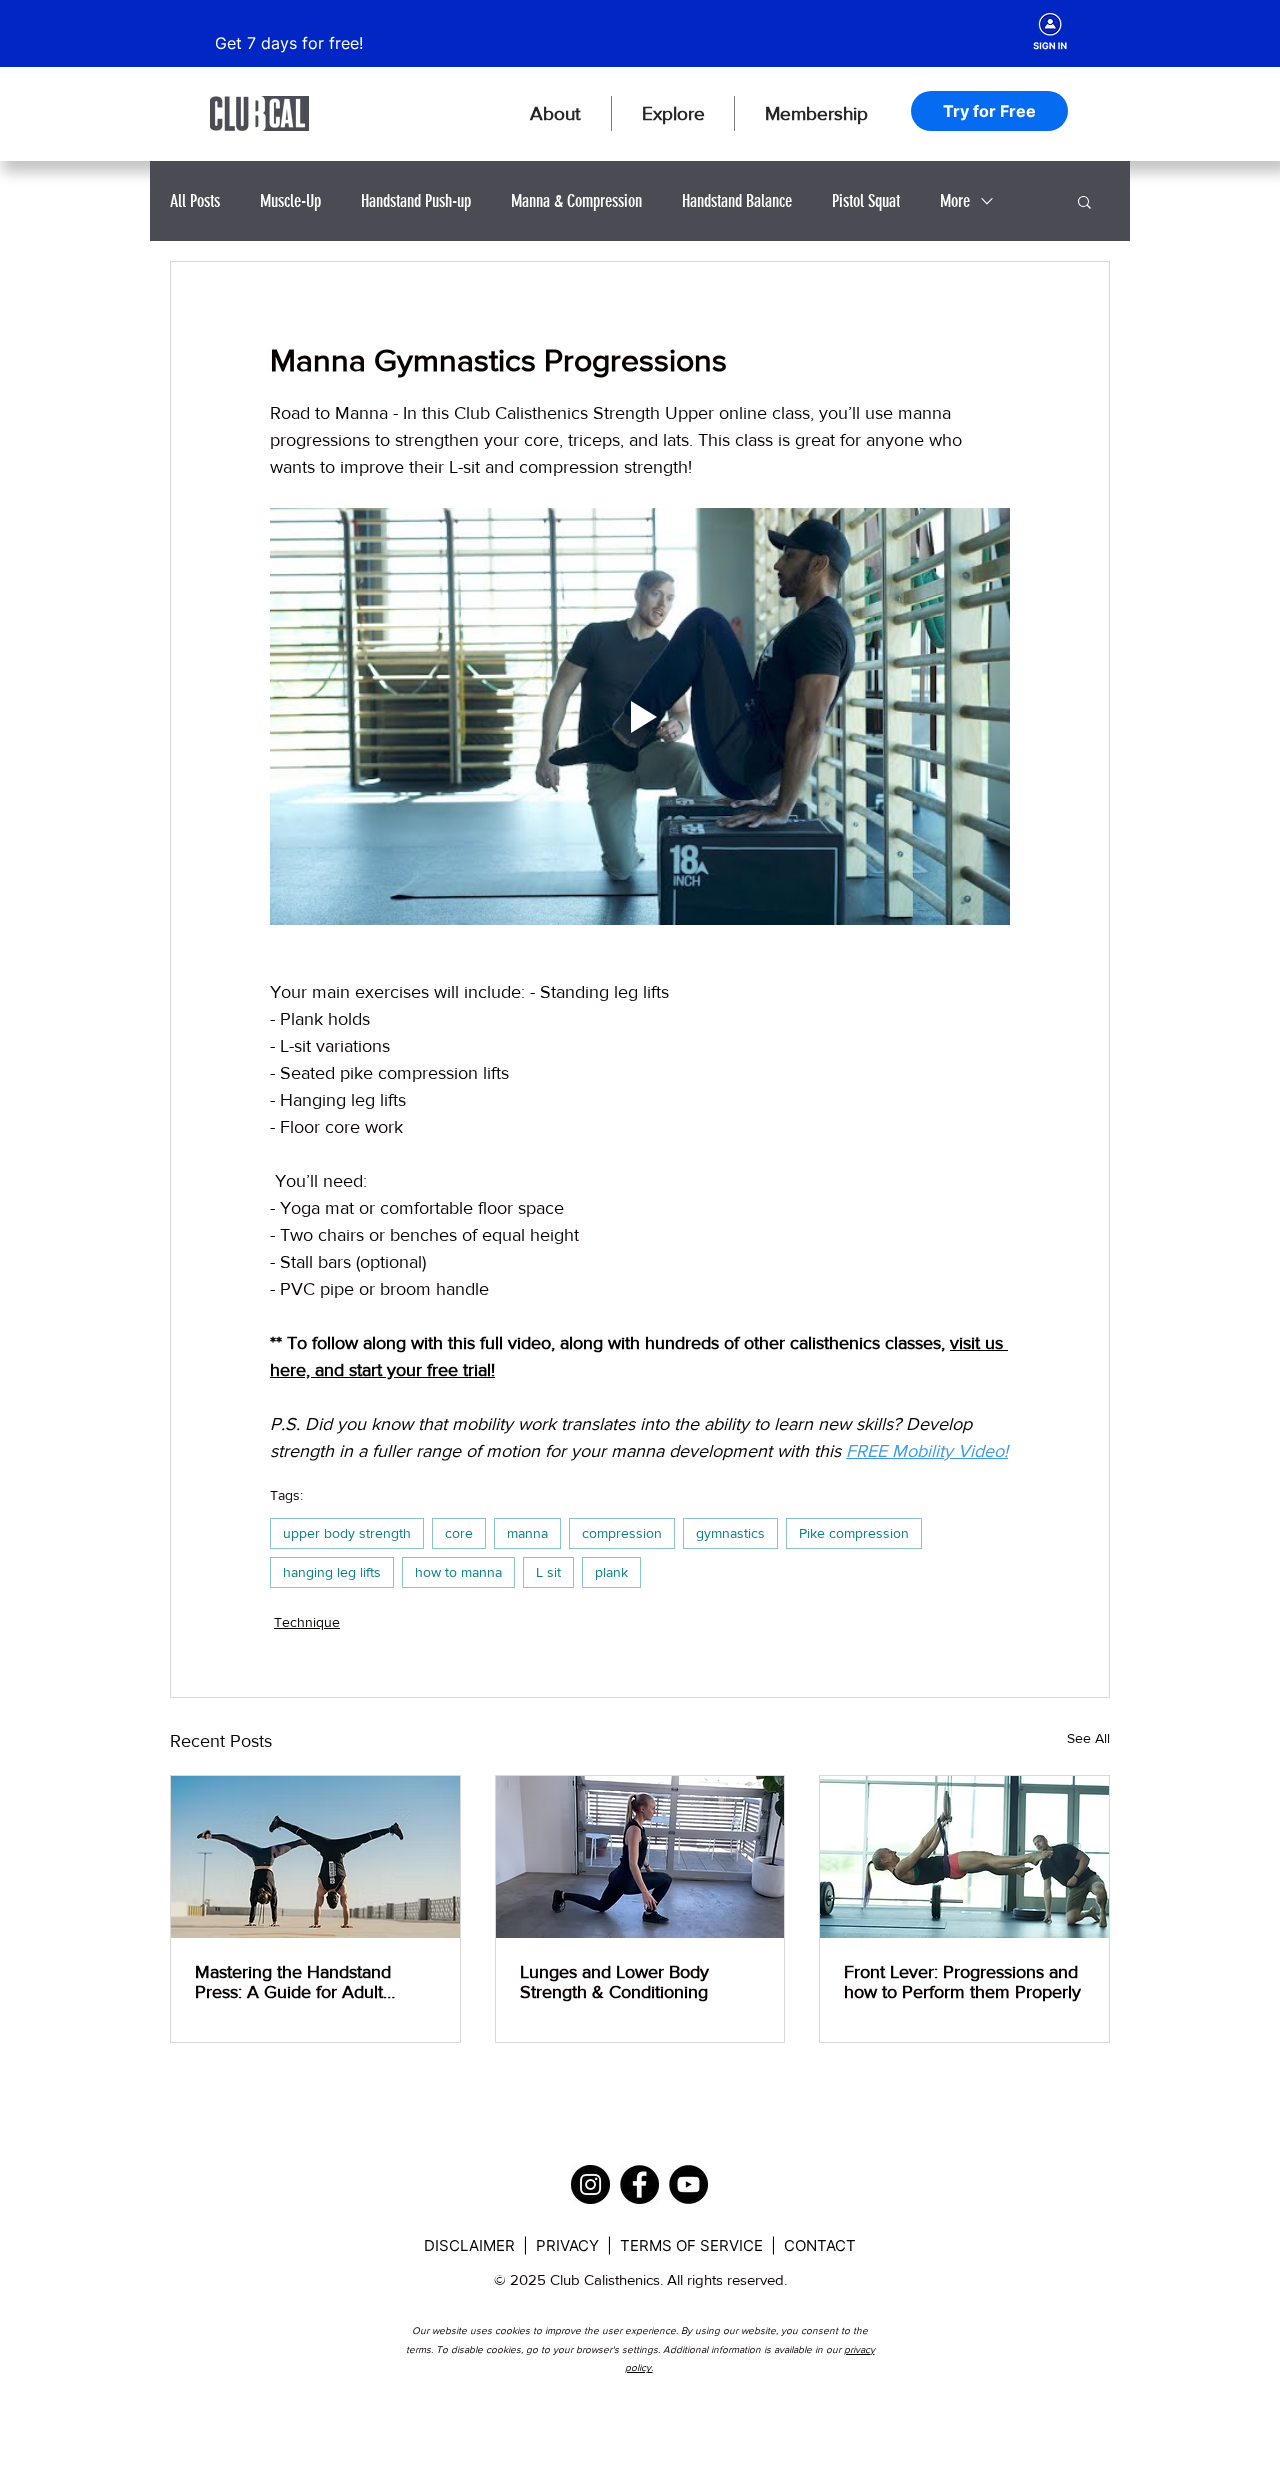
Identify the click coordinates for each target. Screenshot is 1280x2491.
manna (527, 1533)
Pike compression (854, 1533)
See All (1088, 1738)
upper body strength (347, 1533)
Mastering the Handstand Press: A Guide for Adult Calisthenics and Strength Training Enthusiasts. (294, 1982)
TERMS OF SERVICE (693, 2245)
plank (611, 1572)
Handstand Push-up (416, 201)
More (955, 201)
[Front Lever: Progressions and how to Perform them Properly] (964, 1857)
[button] (555, 113)
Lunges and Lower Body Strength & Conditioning (614, 1982)
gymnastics (730, 1533)
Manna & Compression (576, 201)
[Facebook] (639, 2184)
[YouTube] (688, 2184)
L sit (548, 1572)
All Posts (195, 201)
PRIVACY (569, 2245)
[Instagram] (590, 2184)
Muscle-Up (290, 201)
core (459, 1533)
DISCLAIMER (471, 2245)
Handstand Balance (737, 201)
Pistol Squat (866, 201)
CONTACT (820, 2245)
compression (622, 1533)
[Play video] (640, 716)
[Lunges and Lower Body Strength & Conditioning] (640, 1857)
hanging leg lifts (332, 1572)
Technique (307, 1622)
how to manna (458, 1572)
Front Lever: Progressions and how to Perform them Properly (962, 1982)
